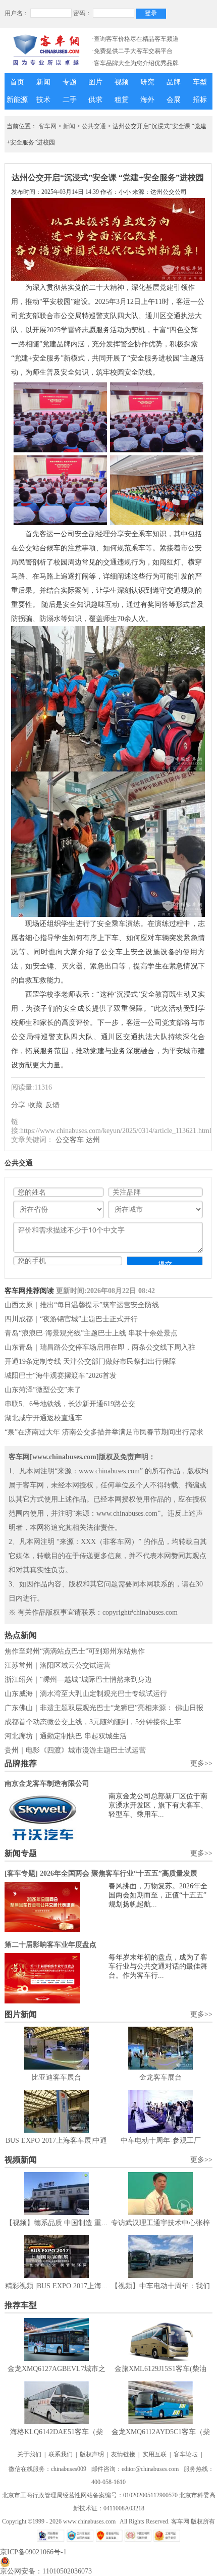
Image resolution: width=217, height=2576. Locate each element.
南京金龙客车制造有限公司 (47, 1784)
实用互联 (154, 2454)
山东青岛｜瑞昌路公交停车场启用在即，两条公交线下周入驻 (100, 1347)
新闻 (43, 82)
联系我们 (61, 2454)
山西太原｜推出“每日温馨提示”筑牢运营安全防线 (82, 1305)
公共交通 (94, 126)
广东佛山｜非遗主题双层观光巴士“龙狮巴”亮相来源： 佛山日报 (104, 1708)
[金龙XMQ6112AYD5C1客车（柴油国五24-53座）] (160, 2403)
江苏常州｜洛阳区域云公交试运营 (58, 1665)
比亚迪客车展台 (57, 2077)
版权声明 (92, 2454)
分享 (18, 1105)
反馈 (52, 1105)
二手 (70, 100)
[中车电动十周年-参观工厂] (160, 2111)
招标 (200, 100)
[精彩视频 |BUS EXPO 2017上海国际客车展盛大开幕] (57, 2257)
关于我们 (29, 2454)
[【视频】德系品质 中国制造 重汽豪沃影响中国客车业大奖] (57, 2194)
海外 (147, 100)
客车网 (47, 126)
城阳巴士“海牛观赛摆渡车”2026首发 (61, 1376)
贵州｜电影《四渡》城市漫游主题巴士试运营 (75, 1750)
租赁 (122, 100)
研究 (147, 82)
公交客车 (70, 1140)
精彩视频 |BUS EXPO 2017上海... (56, 2286)
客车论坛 (186, 2454)
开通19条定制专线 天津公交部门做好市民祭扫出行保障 (90, 1361)
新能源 (17, 100)
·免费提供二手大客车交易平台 (132, 51)
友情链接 (123, 2454)
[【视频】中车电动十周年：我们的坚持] (160, 2257)
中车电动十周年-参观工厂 (161, 2141)
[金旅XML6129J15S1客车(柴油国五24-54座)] (160, 2339)
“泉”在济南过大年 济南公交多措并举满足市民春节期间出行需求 (104, 1432)
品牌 (174, 82)
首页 (17, 82)
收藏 (35, 1105)
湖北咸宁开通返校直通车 (43, 1418)
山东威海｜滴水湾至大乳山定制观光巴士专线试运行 (86, 1694)
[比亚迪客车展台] (57, 2048)
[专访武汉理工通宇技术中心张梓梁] (160, 2194)
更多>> (201, 1763)
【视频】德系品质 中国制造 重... (57, 2223)
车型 (200, 82)
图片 (95, 82)
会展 (174, 100)
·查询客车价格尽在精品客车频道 (135, 39)
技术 (43, 100)
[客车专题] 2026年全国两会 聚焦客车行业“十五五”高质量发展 (101, 1873)
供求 (95, 100)
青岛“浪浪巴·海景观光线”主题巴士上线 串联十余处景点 (91, 1333)
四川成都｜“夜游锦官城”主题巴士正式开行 (71, 1319)
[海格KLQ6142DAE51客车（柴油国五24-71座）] (57, 2403)
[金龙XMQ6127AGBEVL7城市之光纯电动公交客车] (57, 2339)
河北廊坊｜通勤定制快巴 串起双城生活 (66, 1736)
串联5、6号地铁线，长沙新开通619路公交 (70, 1404)
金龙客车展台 (160, 2077)
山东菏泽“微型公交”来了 (43, 1390)
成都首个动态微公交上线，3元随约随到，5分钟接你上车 (93, 1722)
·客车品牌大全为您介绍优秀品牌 (135, 63)
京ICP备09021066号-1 (33, 2552)
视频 (122, 82)
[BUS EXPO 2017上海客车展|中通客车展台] (57, 2111)
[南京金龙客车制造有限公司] (57, 1817)
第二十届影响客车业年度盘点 (50, 1945)
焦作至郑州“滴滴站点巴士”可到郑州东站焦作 (75, 1651)
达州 (93, 1140)
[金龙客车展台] (160, 2048)
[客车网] (46, 50)
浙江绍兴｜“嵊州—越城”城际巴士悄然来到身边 (78, 1680)
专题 (70, 82)
